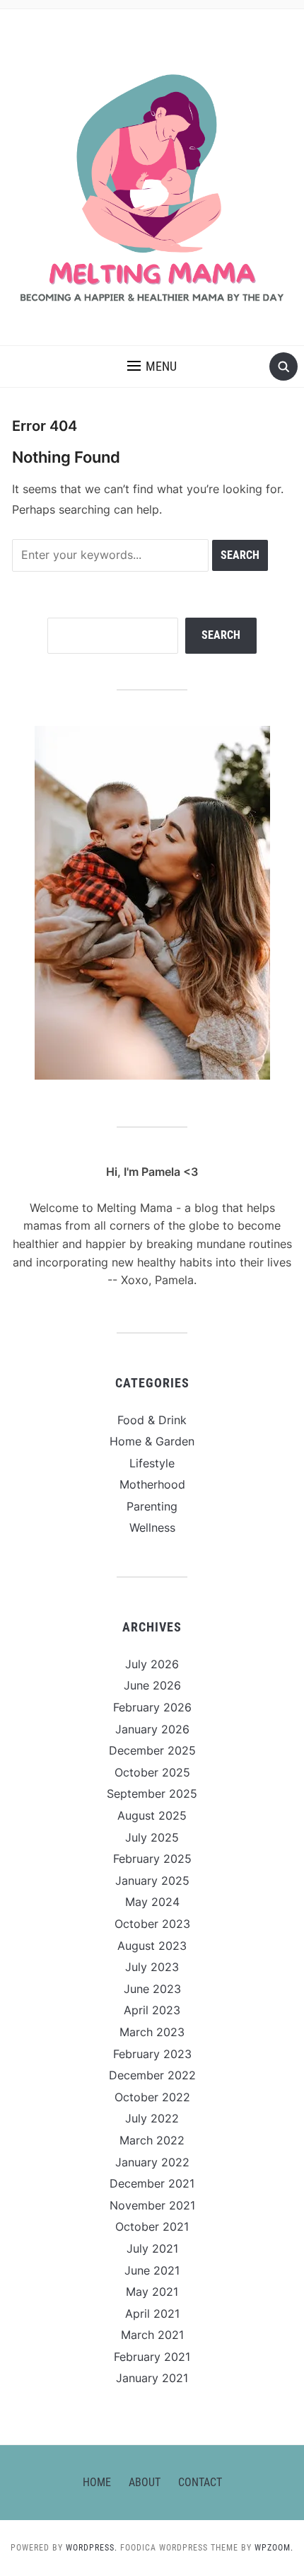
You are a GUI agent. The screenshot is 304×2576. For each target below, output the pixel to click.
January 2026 (152, 1729)
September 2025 (152, 1794)
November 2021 (152, 2205)
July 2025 (152, 1837)
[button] (152, 366)
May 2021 (152, 2292)
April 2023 (152, 2010)
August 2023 (152, 1946)
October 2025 (152, 1772)
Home (97, 2482)
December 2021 (152, 2183)
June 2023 (152, 1989)
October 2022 (152, 2097)
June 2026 (152, 1685)
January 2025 (152, 1881)
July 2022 (152, 2118)
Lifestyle (152, 1463)
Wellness (152, 1527)
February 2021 (152, 2357)
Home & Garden (152, 1441)
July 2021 (152, 2248)
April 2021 (152, 2314)
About (145, 2482)
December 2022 (152, 2075)
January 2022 (152, 2162)
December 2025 (152, 1750)
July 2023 (152, 1967)
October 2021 (152, 2226)
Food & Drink (152, 1420)
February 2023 (152, 2054)
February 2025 (152, 1859)
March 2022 (152, 2140)
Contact (200, 2482)
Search (221, 635)
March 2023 (152, 2032)
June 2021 (152, 2270)
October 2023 (152, 1924)
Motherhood (152, 1484)
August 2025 (152, 1815)
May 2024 (152, 1902)
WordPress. (92, 2548)
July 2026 (152, 1664)
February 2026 (152, 1707)
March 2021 (152, 2335)
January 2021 (152, 2378)
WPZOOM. (274, 2548)
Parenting (152, 1506)
